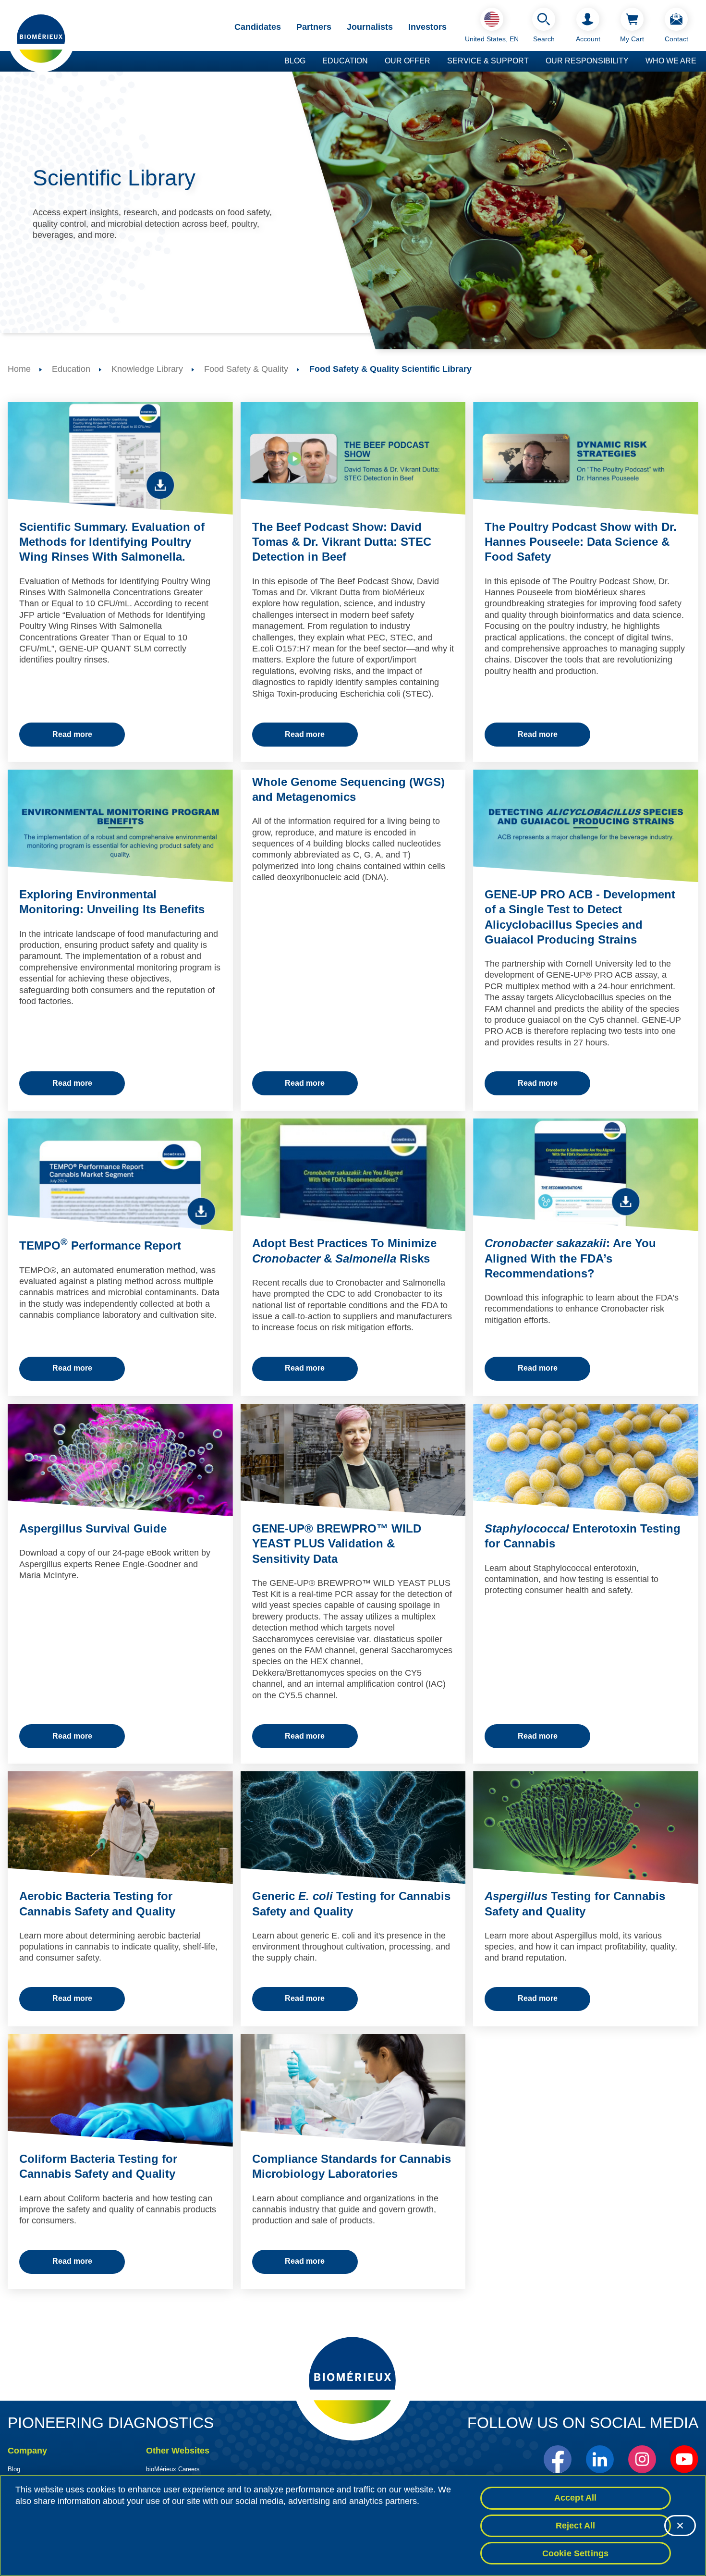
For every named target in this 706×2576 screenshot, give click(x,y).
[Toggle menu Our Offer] (435, 61)
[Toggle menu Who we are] (701, 61)
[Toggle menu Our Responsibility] (633, 61)
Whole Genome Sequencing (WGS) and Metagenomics (348, 789)
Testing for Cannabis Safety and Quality (575, 1903)
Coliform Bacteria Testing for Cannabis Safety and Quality (98, 2166)
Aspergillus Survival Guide (93, 1528)
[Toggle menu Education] (373, 61)
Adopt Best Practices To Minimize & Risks (344, 1251)
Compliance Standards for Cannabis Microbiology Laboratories (352, 2166)
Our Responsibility (587, 61)
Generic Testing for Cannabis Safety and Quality (351, 1903)
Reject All (576, 2526)
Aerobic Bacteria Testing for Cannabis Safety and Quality (97, 1903)
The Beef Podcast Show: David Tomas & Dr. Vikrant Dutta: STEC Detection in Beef (342, 542)
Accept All (576, 2498)
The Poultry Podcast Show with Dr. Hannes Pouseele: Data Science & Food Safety (581, 542)
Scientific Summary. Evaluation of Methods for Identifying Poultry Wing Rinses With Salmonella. (112, 542)
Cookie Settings (576, 2553)
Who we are (671, 61)
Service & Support (488, 61)
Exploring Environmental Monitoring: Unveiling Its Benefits (112, 902)
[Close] (680, 2526)
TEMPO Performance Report (100, 1245)
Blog (295, 61)
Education (345, 61)
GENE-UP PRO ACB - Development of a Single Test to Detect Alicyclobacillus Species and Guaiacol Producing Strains (580, 917)
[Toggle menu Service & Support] (534, 61)
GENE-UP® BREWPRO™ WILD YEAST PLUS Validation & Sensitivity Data (337, 1543)
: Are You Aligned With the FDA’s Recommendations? (570, 1258)
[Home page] (41, 38)
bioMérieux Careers (173, 2469)
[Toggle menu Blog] (310, 61)
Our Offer (408, 61)
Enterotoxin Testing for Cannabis (583, 1536)
